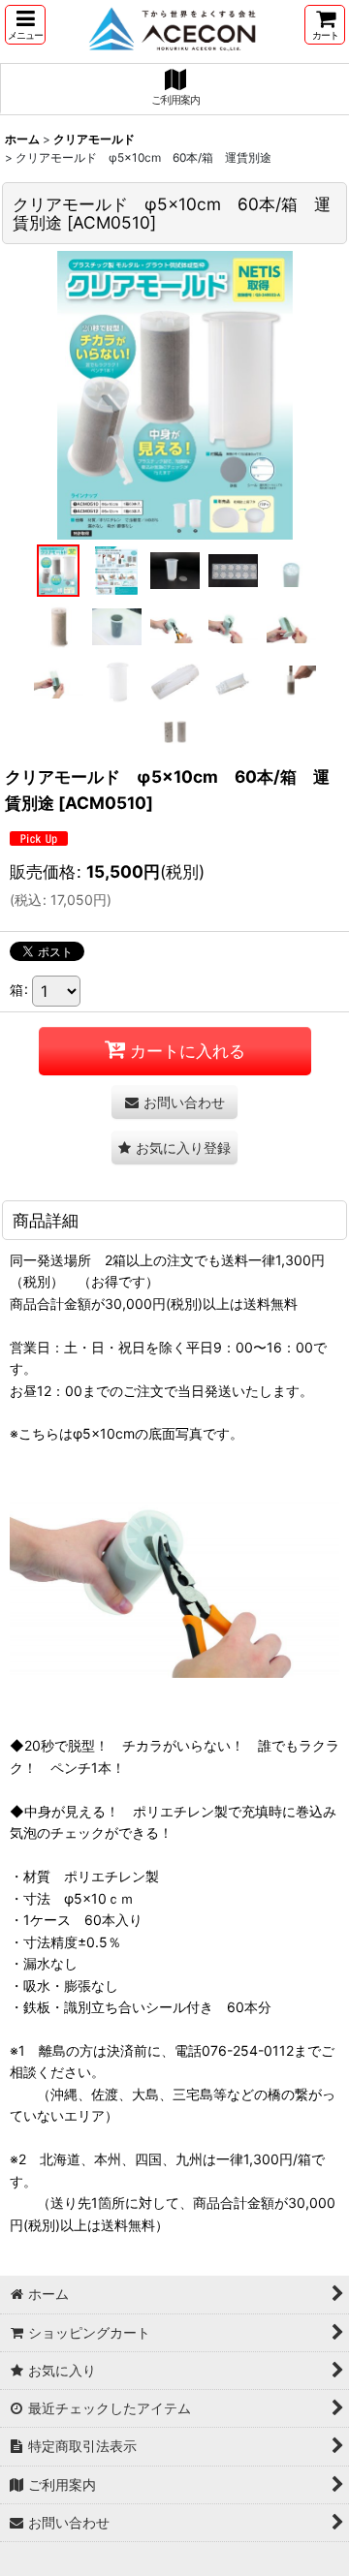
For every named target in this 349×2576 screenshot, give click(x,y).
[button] (25, 25)
